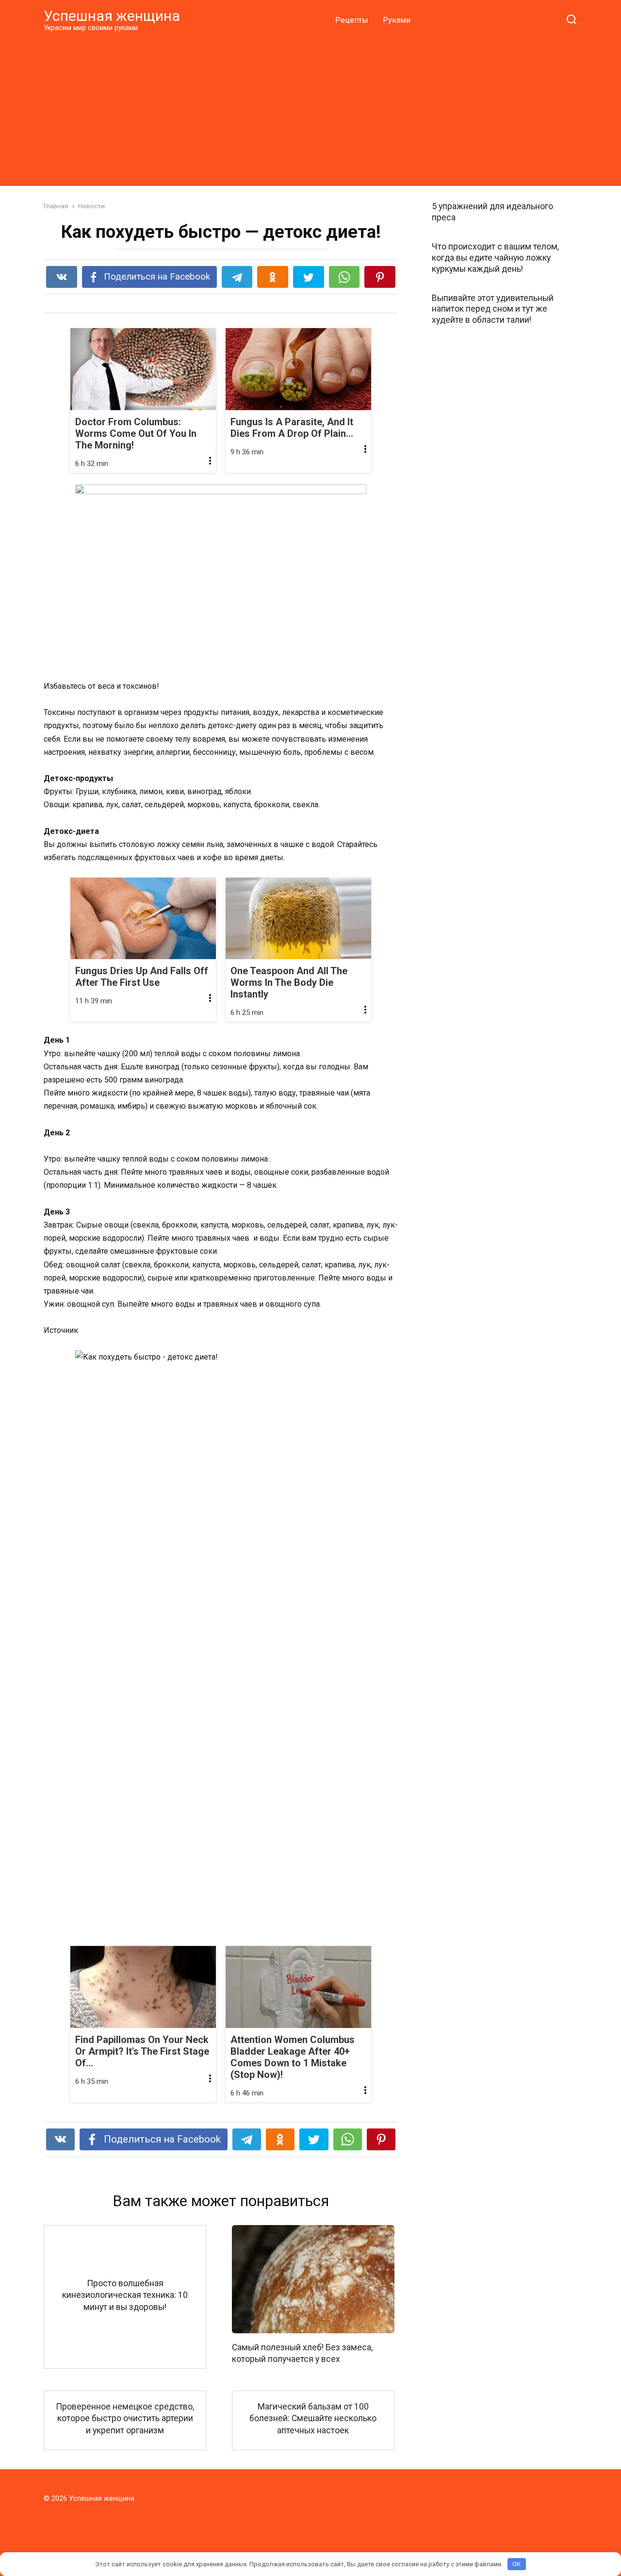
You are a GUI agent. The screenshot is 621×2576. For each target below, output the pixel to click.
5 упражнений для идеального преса (492, 212)
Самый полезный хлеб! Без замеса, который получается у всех (302, 2353)
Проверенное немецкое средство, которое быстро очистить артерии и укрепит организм (125, 2418)
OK (516, 2564)
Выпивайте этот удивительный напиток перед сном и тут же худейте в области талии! (493, 309)
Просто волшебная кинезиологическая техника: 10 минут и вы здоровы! (125, 2295)
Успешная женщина (112, 16)
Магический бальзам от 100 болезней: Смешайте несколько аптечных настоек (313, 2418)
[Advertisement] (310, 109)
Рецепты (352, 20)
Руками (397, 20)
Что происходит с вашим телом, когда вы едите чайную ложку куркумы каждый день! (495, 258)
